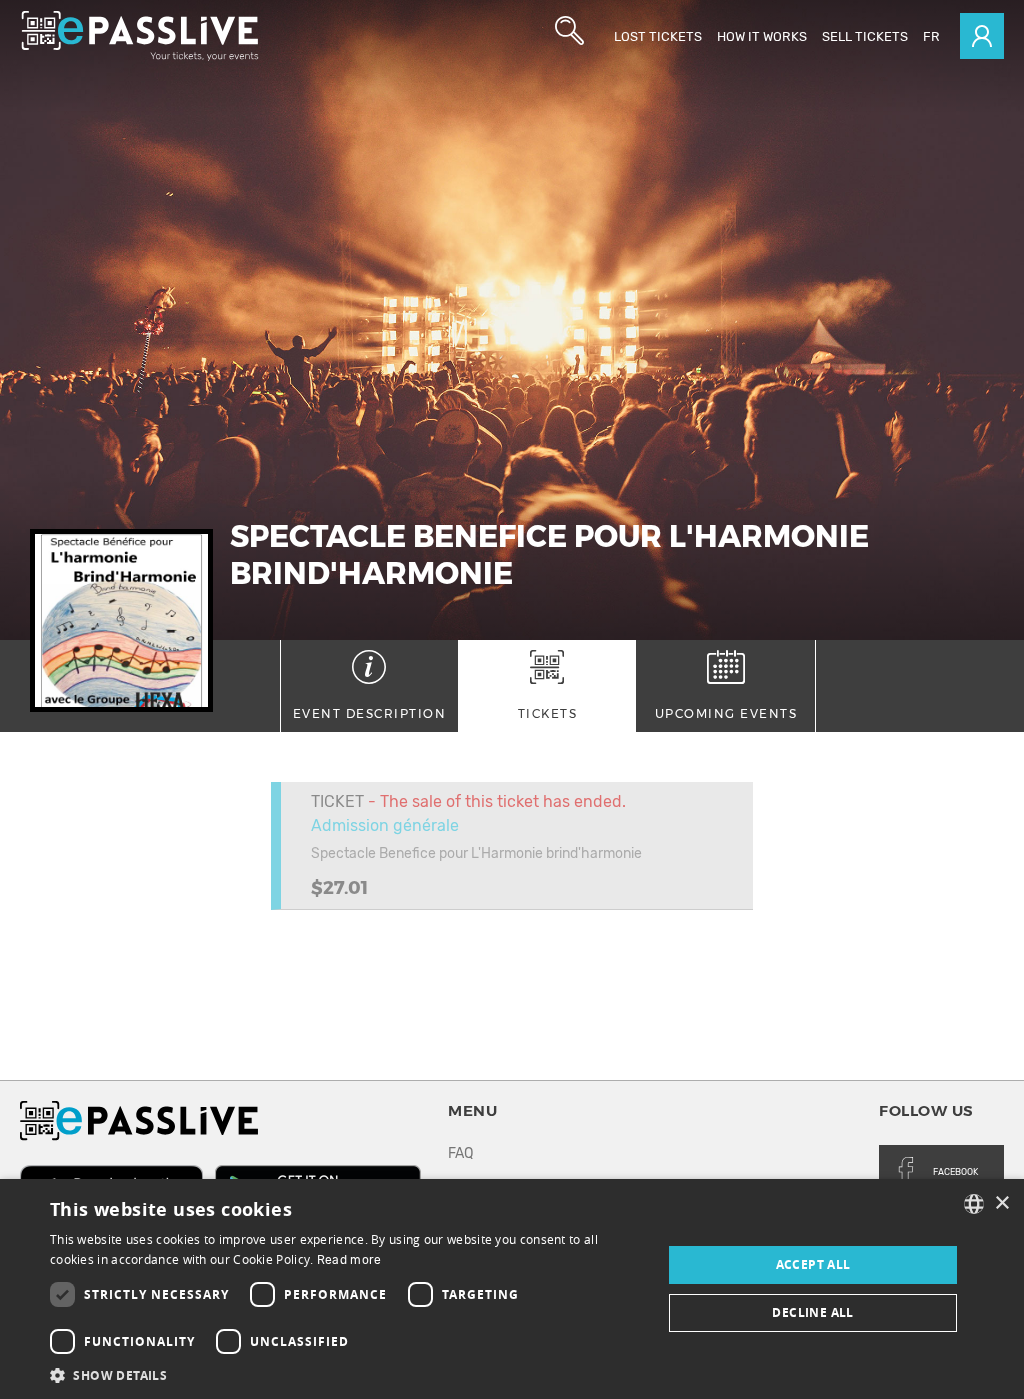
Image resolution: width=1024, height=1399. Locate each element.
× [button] (1001, 1203)
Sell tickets (865, 36)
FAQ (460, 1153)
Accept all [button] (813, 1264)
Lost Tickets (658, 36)
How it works (762, 36)
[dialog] (512, 1289)
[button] (347, 1374)
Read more (349, 1260)
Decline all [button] (812, 1312)
